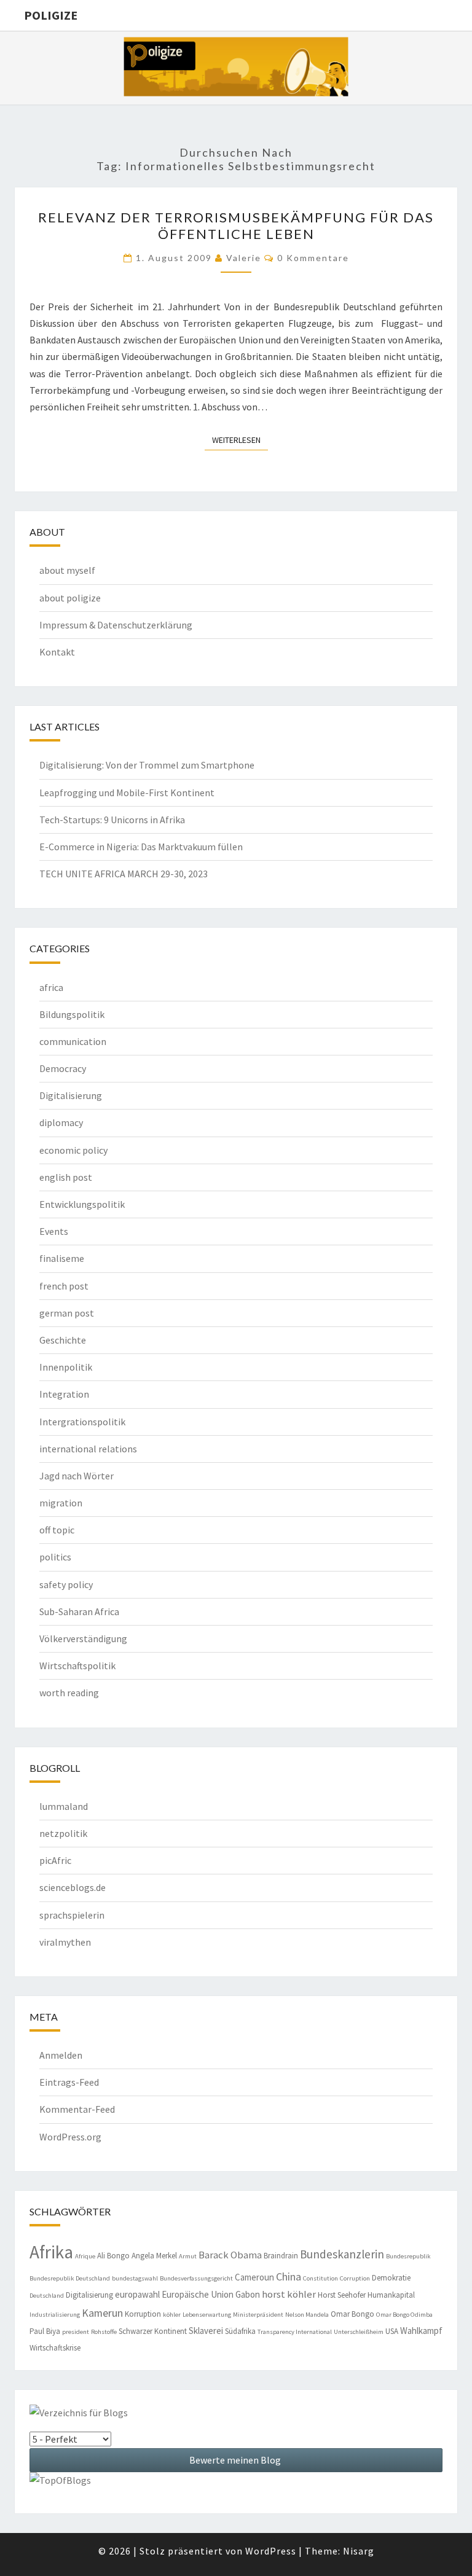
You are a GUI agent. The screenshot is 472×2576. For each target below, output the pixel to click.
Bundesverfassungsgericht (196, 2278)
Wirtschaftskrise (55, 2348)
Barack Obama (230, 2255)
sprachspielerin (72, 1915)
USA (392, 2331)
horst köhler (289, 2294)
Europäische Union (198, 2294)
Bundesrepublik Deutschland (70, 2278)
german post (67, 1313)
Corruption (355, 2278)
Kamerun (102, 2313)
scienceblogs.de (73, 1887)
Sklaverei (206, 2331)
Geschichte (63, 1340)
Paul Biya (45, 2331)
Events (54, 1231)
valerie (244, 258)
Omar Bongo (352, 2314)
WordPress (271, 2551)
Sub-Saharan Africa (79, 1611)
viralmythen (65, 1942)
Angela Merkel (154, 2256)
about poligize (70, 598)
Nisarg (359, 2551)
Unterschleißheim (359, 2332)
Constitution (321, 2278)
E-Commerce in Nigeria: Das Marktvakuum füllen (141, 847)
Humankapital (391, 2295)
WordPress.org (70, 2137)
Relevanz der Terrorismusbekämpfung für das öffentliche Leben (236, 225)
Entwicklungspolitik (82, 1204)
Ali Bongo (113, 2256)
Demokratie (391, 2278)
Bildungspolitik (72, 1014)
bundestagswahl (135, 2278)
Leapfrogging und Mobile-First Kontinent (127, 793)
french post (64, 1286)
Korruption (143, 2314)
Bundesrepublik (408, 2256)
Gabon (248, 2294)
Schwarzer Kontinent (153, 2331)
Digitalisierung (71, 1095)
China (289, 2277)
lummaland (64, 1806)
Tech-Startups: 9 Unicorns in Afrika (112, 820)
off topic (57, 1530)
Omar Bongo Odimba (404, 2315)
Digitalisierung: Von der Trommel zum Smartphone (147, 765)
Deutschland (47, 2296)
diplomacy (61, 1122)
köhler (172, 2315)
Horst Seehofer (342, 2295)
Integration (64, 1394)
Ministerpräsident (258, 2315)
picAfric (55, 1860)
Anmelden (61, 2055)
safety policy (66, 1584)
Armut (188, 2256)
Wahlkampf (421, 2331)
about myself (67, 570)
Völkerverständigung (83, 1638)
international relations (88, 1449)
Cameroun (254, 2277)
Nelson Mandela (307, 2315)
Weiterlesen (240, 440)
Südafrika (240, 2331)
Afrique (85, 2256)
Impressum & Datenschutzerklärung (116, 625)
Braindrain (281, 2256)
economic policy (73, 1150)
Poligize (51, 15)
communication (73, 1041)
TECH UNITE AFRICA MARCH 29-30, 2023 (124, 874)
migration (61, 1503)
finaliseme (62, 1258)
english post (66, 1177)
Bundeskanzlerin (342, 2254)
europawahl (137, 2294)
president (76, 2332)
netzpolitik (63, 1833)
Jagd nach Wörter (77, 1476)
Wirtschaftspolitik (77, 1666)
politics (55, 1557)
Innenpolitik (66, 1367)
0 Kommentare (313, 258)
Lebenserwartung (207, 2315)
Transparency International (295, 2332)
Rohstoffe (104, 2332)
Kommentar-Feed (77, 2109)
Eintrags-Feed (69, 2082)
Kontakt (57, 652)
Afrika (51, 2252)
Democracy (63, 1068)
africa (51, 987)
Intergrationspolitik (82, 1422)
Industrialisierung (55, 2315)
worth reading (69, 1693)
